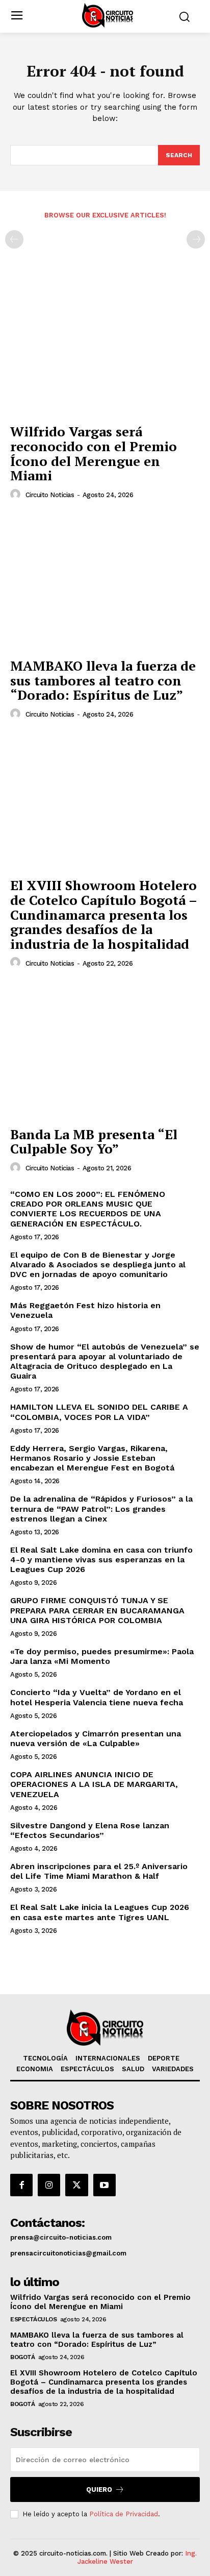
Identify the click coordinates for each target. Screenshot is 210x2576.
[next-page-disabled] (196, 239)
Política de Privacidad (124, 2514)
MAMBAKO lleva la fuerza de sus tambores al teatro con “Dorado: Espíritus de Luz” (103, 680)
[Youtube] (104, 2185)
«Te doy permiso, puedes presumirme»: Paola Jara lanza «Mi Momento (102, 1656)
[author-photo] (17, 495)
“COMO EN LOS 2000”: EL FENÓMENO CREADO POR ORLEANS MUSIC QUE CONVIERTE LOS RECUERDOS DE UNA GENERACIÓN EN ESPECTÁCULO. (88, 1209)
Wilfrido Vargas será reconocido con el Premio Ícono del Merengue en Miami (94, 453)
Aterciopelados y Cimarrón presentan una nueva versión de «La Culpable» (96, 1738)
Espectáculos (33, 2319)
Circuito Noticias (50, 495)
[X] (76, 2185)
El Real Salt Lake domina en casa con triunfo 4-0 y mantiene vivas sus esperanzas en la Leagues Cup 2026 (101, 1560)
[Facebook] (21, 2185)
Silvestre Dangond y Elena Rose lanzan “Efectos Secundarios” (90, 1830)
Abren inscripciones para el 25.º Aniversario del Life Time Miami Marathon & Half (99, 1871)
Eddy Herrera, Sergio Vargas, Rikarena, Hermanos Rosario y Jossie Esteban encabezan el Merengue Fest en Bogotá (92, 1458)
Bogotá (22, 2357)
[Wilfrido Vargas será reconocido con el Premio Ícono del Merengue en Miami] (105, 348)
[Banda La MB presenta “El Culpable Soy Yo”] (105, 1050)
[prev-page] (14, 239)
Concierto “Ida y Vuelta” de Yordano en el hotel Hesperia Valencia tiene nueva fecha (97, 1697)
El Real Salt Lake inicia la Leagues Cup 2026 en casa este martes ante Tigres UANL (100, 1912)
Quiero (99, 2489)
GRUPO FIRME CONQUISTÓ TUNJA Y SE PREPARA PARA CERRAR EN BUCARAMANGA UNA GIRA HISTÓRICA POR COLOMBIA (97, 1610)
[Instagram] (49, 2185)
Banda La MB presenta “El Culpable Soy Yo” (94, 1142)
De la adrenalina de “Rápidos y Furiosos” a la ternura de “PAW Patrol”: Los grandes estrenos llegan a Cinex (101, 1508)
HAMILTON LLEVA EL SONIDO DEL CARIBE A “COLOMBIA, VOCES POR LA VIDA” (99, 1412)
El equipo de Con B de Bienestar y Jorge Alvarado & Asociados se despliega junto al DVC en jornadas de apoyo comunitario (98, 1265)
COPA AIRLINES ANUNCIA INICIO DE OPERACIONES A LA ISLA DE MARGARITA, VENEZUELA (94, 1784)
